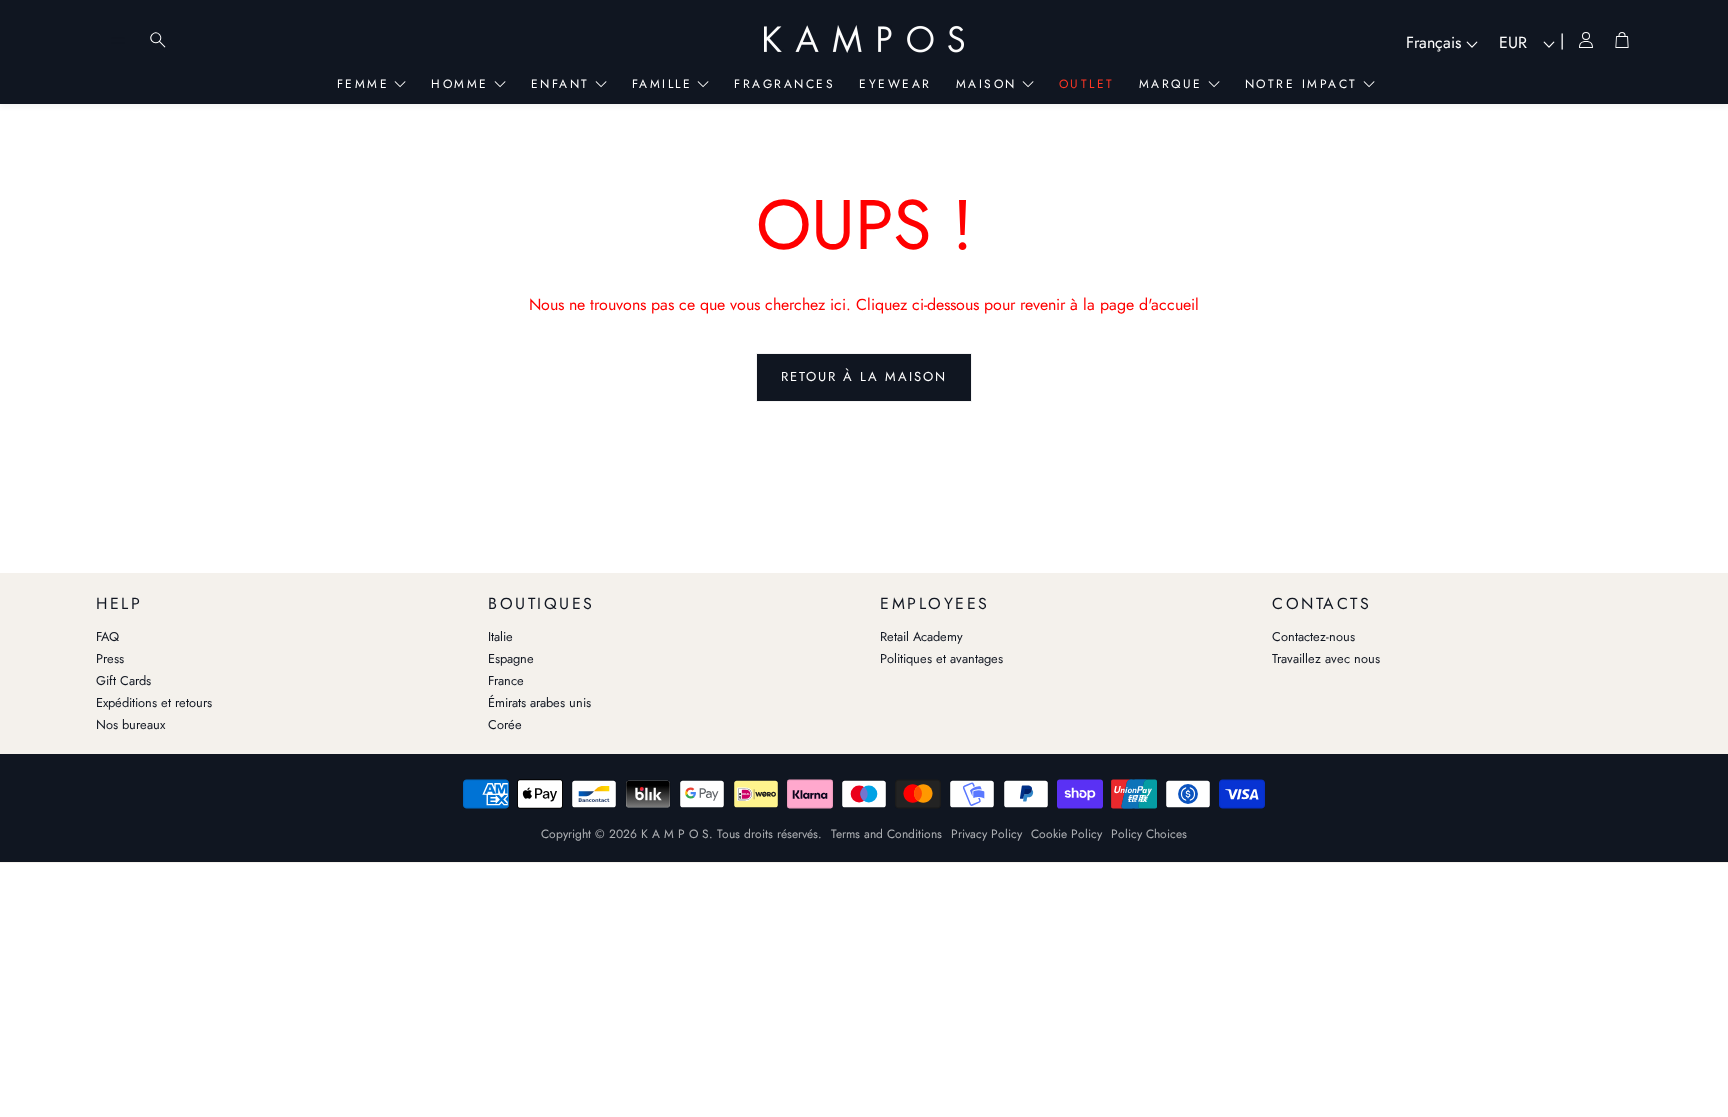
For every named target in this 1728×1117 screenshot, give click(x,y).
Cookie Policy (1066, 834)
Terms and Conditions (886, 834)
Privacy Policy (986, 834)
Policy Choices (1149, 834)
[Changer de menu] (118, 40)
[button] (276, 599)
